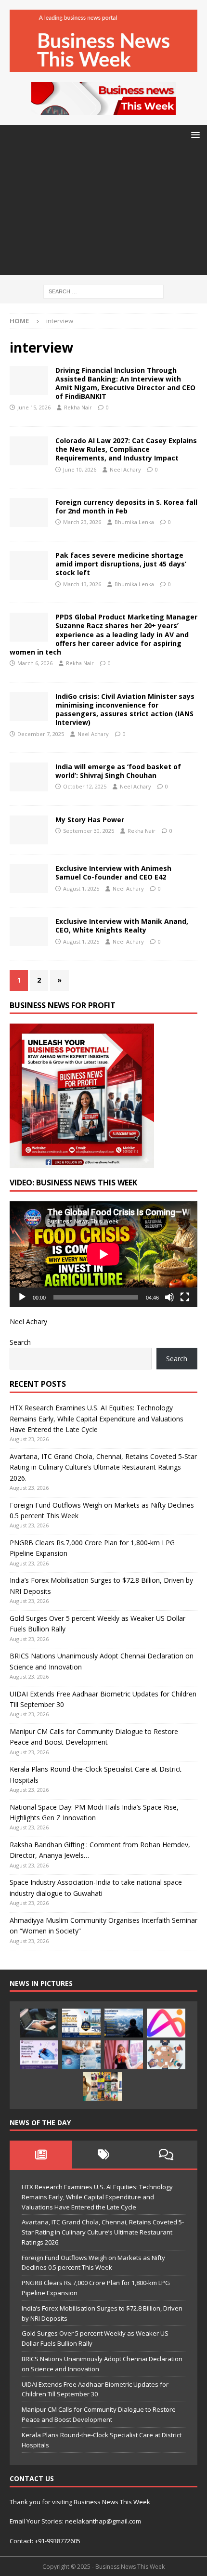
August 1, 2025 (81, 888)
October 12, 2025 (85, 786)
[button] (194, 135)
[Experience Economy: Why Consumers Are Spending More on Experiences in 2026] (124, 2023)
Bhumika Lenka (134, 522)
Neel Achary (125, 469)
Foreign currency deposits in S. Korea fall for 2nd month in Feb (126, 506)
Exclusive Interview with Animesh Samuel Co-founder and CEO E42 (113, 873)
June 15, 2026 (34, 407)
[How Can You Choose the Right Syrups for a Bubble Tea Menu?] (124, 2055)
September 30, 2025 (89, 831)
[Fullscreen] (185, 1297)
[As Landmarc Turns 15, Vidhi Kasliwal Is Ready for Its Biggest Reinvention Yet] (103, 2087)
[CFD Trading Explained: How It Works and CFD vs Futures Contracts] (39, 2023)
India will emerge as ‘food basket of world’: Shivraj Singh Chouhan (118, 771)
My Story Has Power (90, 820)
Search (20, 1342)
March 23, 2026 (82, 522)
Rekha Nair (78, 407)
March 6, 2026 (35, 663)
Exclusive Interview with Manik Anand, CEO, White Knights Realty (122, 926)
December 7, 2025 (41, 734)
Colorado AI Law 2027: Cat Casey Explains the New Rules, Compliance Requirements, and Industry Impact (126, 449)
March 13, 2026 (82, 584)
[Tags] (103, 2155)
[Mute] (169, 1297)
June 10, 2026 (80, 469)
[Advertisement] (103, 213)
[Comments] (166, 2155)
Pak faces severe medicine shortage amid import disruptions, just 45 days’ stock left (121, 564)
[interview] (29, 381)
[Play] (22, 1297)
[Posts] (41, 2155)
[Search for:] (103, 291)
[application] (103, 1254)
